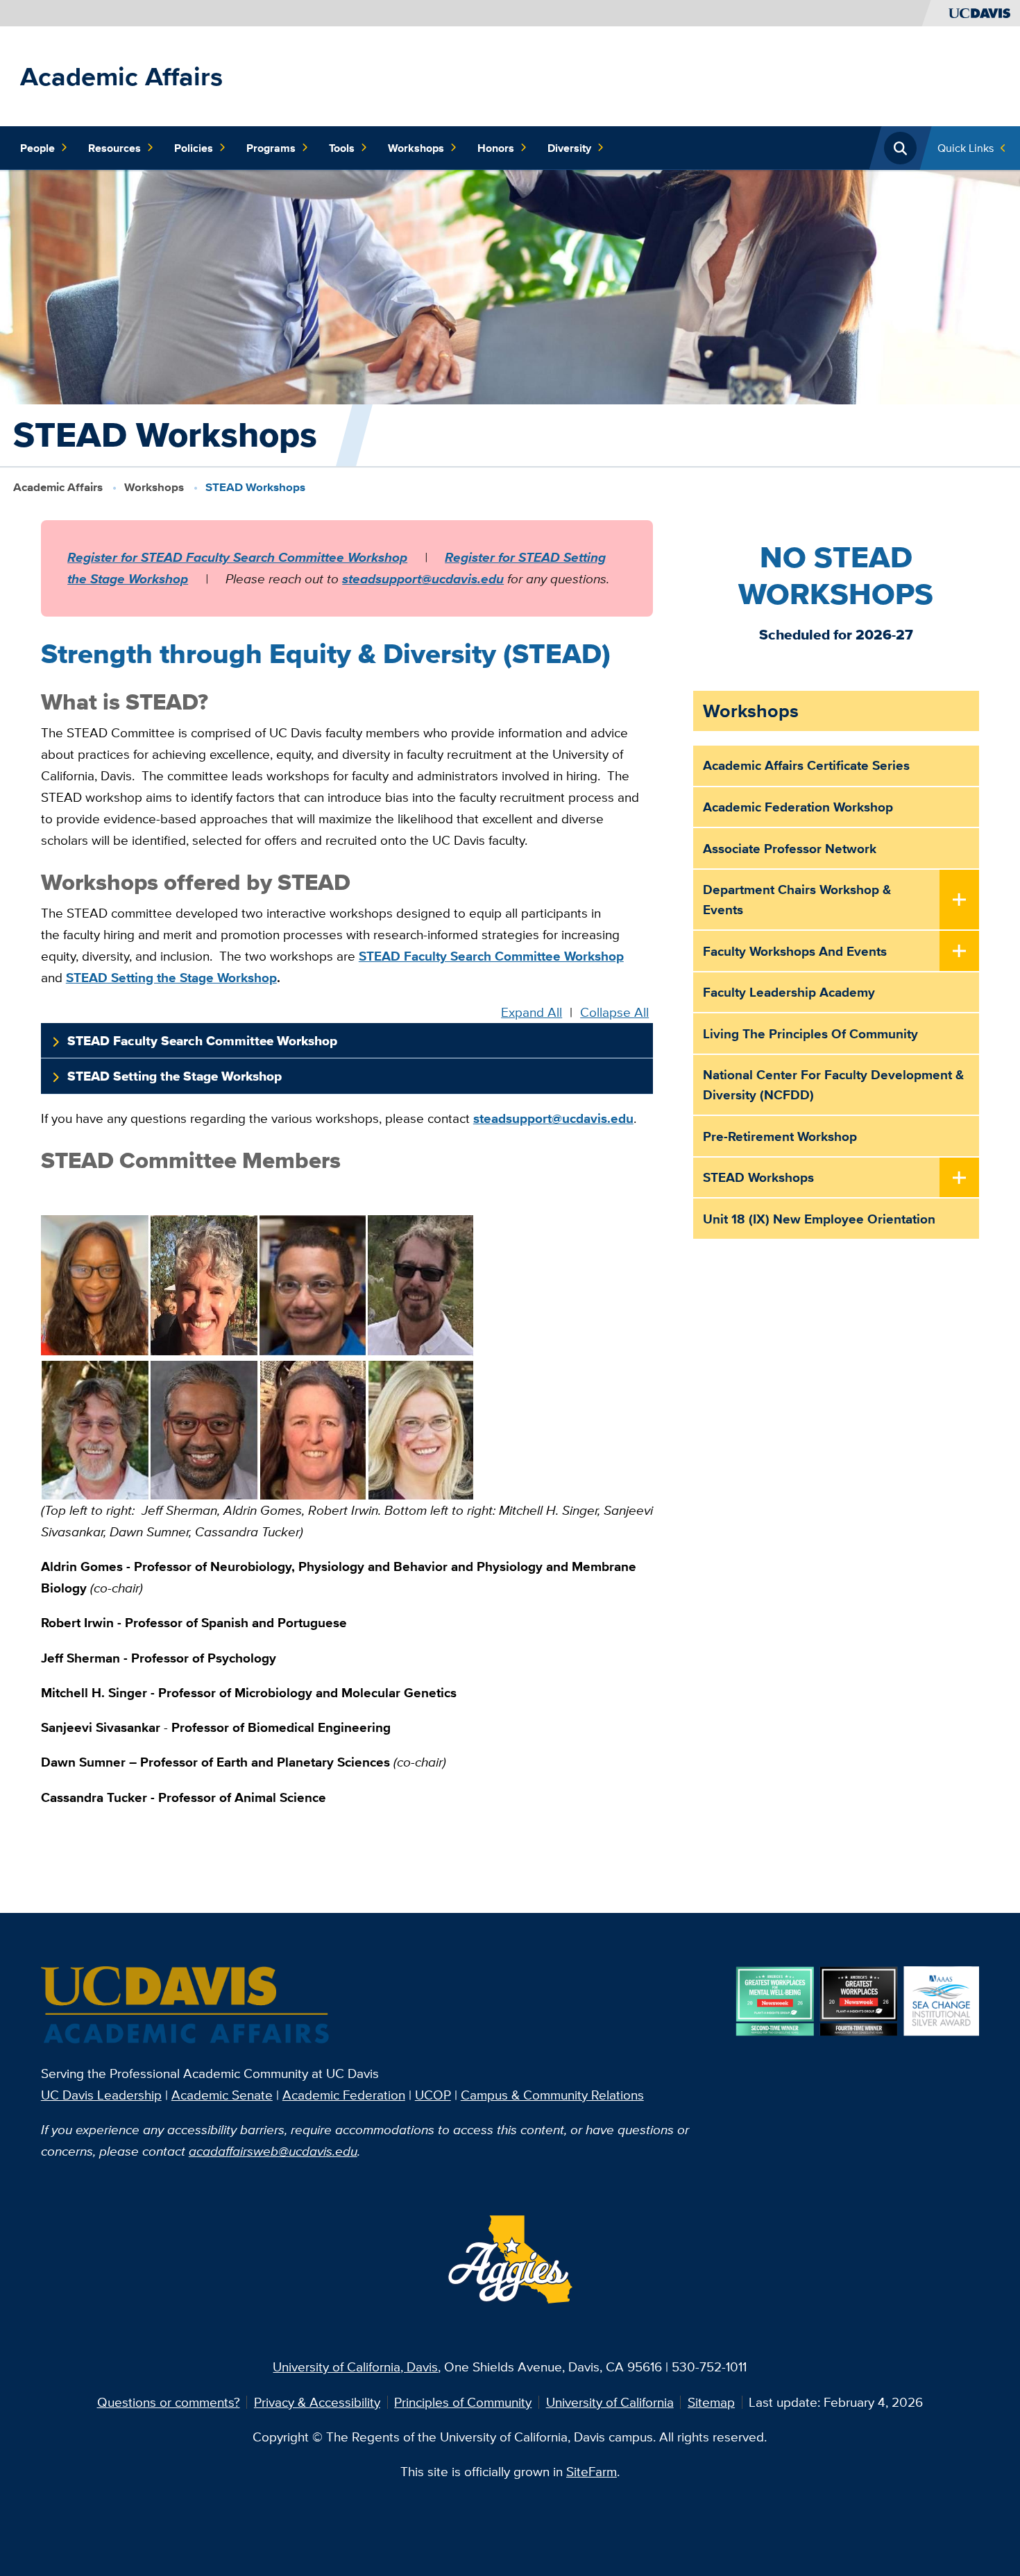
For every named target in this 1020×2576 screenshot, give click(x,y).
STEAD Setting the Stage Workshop (175, 1076)
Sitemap (711, 2402)
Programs (271, 148)
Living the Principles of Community (810, 1033)
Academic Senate (222, 2095)
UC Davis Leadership (101, 2095)
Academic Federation (344, 2095)
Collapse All (614, 1012)
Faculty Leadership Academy (789, 992)
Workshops (416, 148)
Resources (114, 148)
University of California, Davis (355, 2367)
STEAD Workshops (758, 1177)
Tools (342, 148)
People (37, 148)
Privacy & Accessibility (317, 2402)
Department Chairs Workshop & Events (797, 899)
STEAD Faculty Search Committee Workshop (202, 1041)
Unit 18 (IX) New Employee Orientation (819, 1219)
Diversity (569, 148)
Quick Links (966, 148)
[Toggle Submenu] (960, 900)
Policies (194, 148)
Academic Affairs (121, 76)
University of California (610, 2402)
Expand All (532, 1012)
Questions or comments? (169, 2402)
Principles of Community (463, 2402)
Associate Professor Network (790, 848)
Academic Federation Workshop (798, 807)
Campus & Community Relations (552, 2095)
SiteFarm (592, 2471)
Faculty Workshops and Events (795, 951)
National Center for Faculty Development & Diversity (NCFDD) (833, 1084)
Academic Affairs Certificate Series (806, 765)
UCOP (433, 2095)
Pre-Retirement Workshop (780, 1136)
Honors (496, 148)
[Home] (186, 2006)
